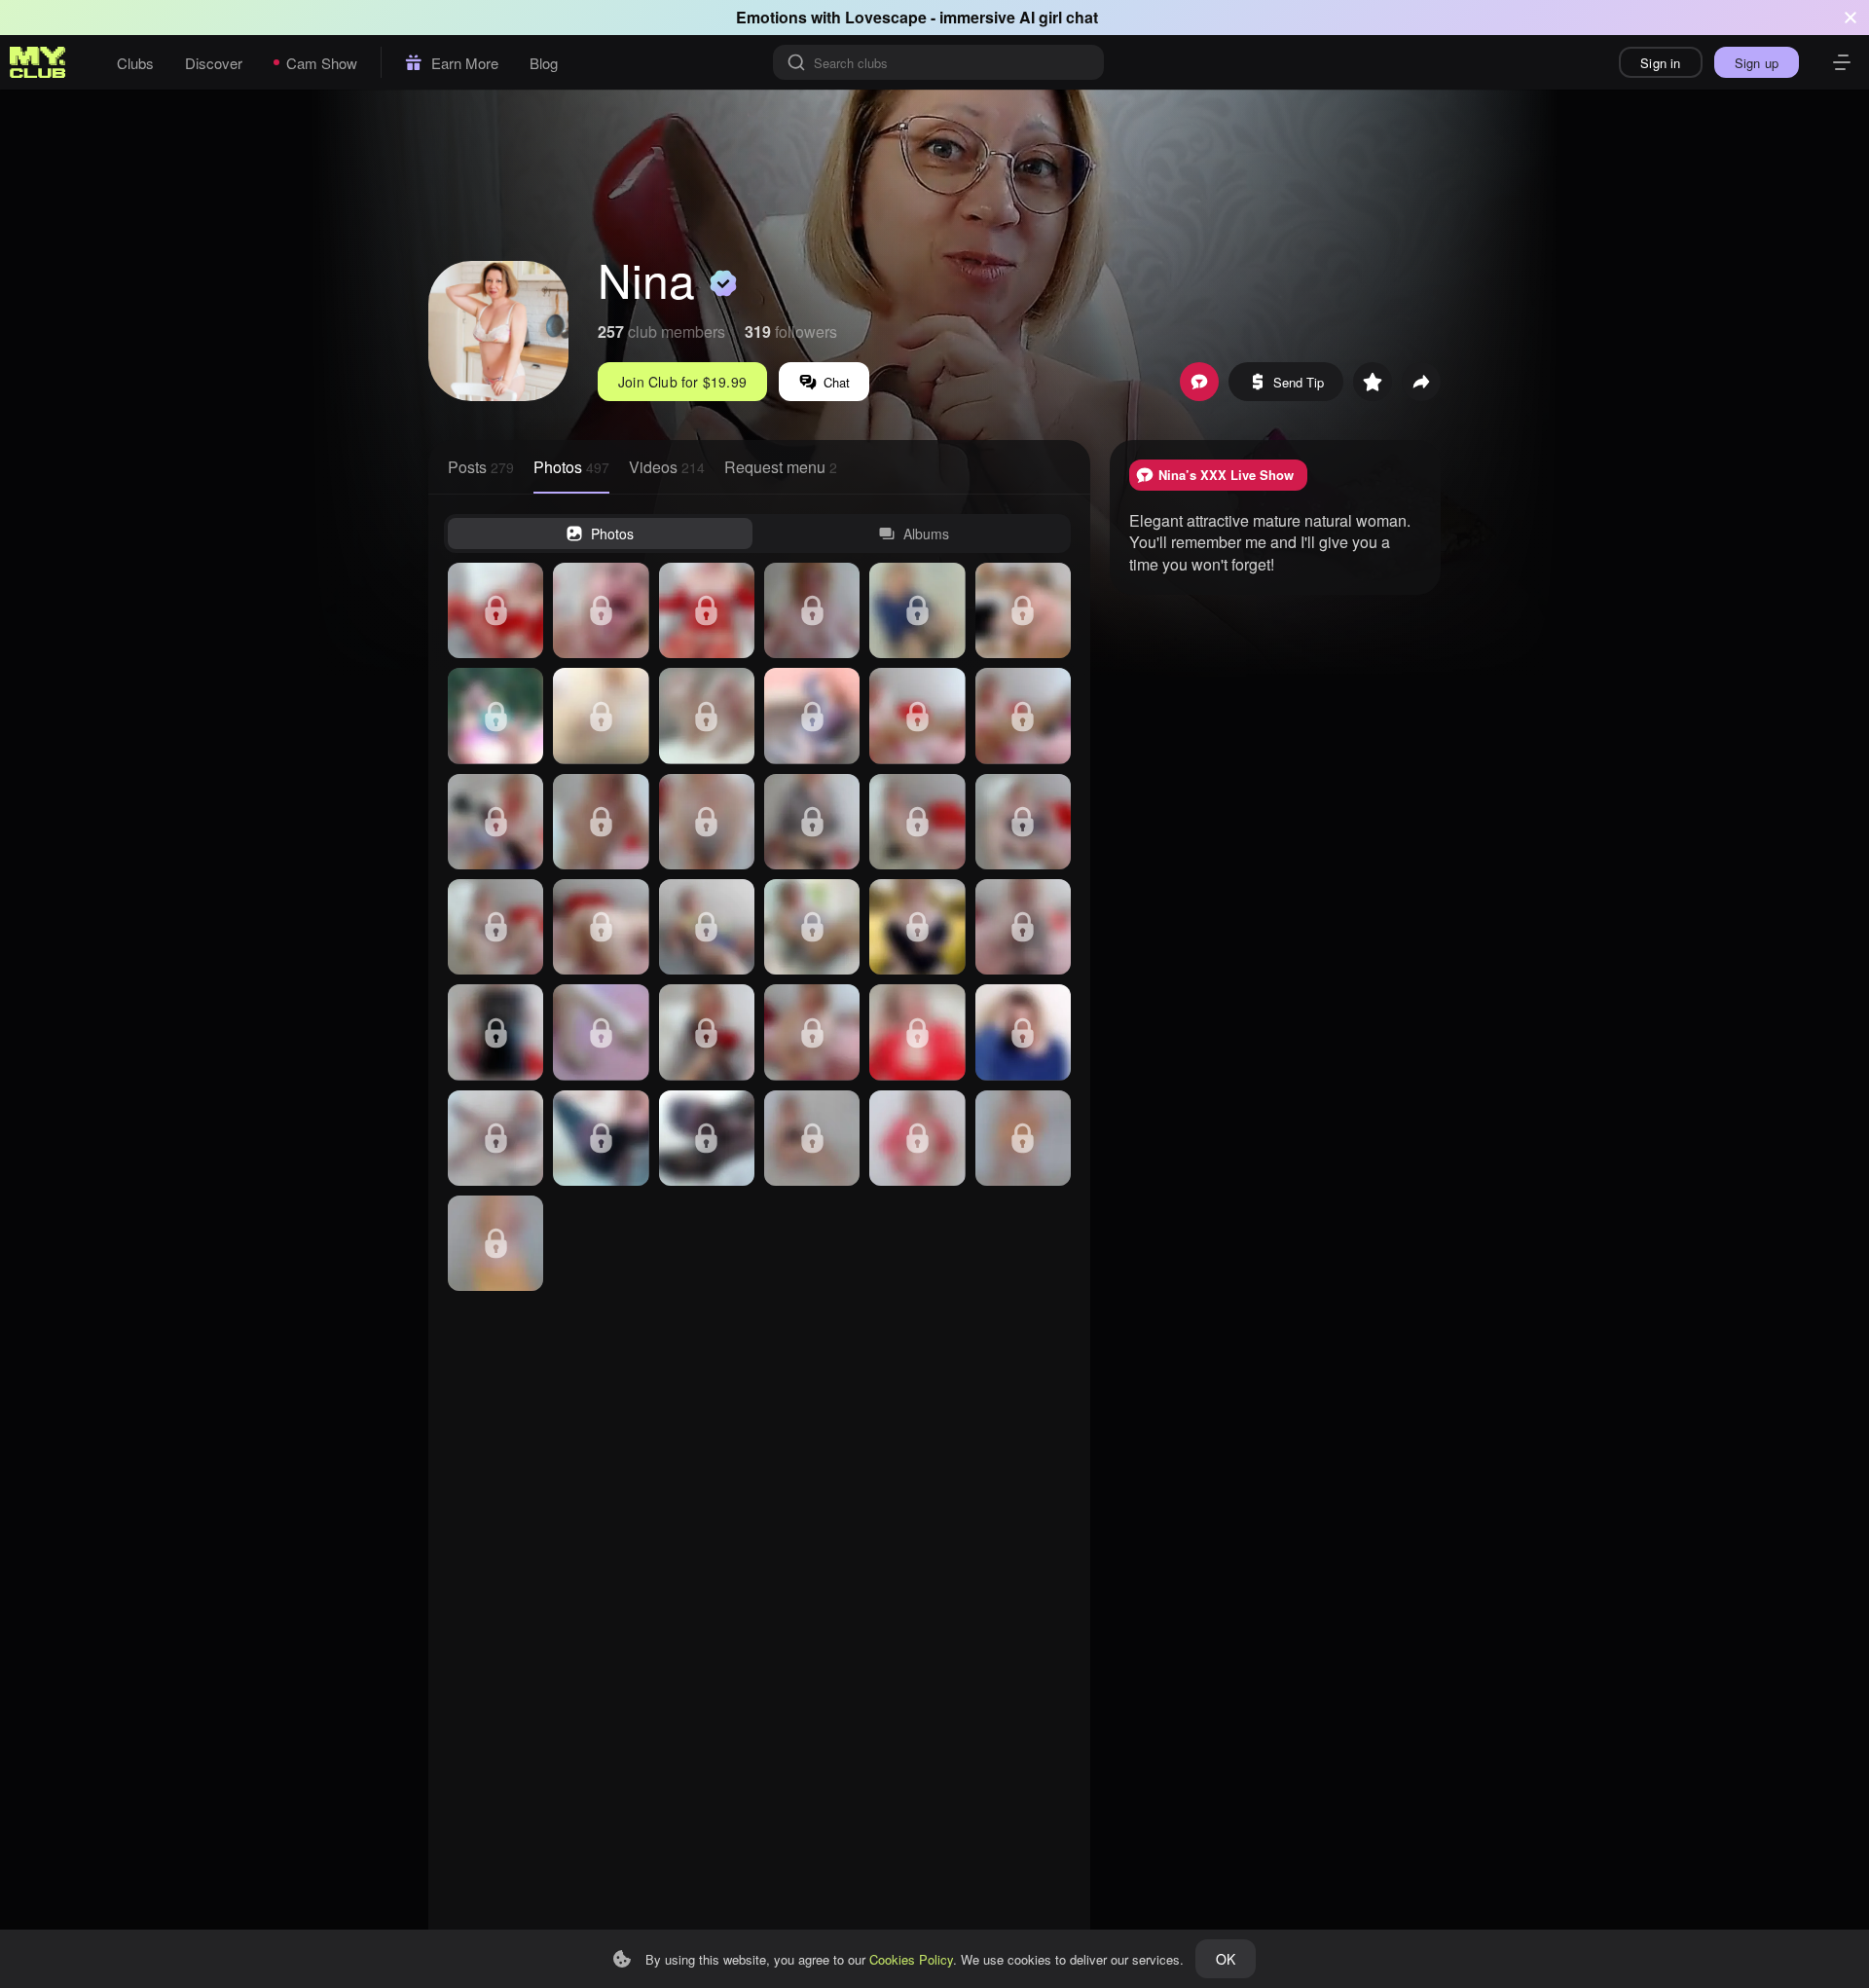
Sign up (1757, 63)
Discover (214, 63)
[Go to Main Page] (38, 62)
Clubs (135, 63)
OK (1226, 1959)
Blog (544, 63)
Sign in (1660, 63)
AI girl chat (1059, 17)
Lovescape (886, 17)
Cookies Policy (911, 1959)
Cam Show (322, 63)
